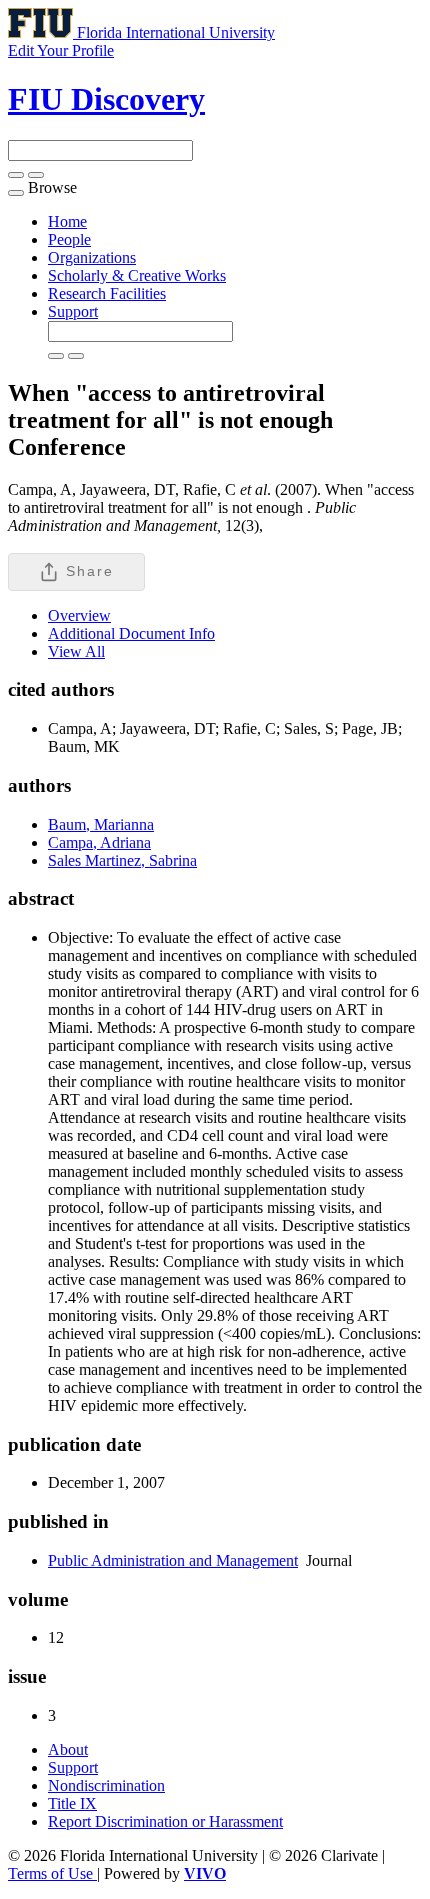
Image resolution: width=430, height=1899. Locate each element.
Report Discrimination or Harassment (165, 1821)
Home (67, 221)
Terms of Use (52, 1873)
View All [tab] (76, 651)
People (69, 239)
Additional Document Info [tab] (131, 633)
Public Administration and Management (173, 1560)
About (68, 1749)
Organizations (92, 257)
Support (73, 311)
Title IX (72, 1803)
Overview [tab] (79, 615)
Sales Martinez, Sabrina (122, 860)
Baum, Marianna (101, 824)
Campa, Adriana (99, 842)
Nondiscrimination (106, 1785)
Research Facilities (107, 293)
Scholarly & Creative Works (137, 275)
